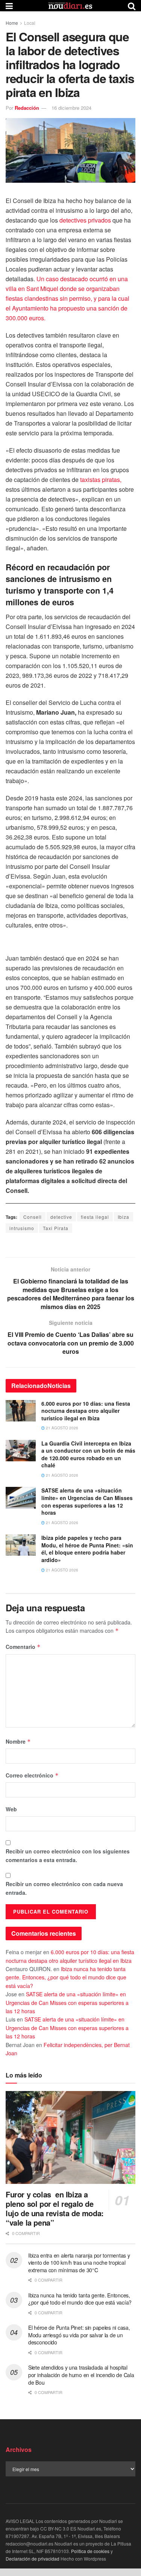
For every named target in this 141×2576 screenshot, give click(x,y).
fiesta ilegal (95, 1217)
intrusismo (22, 1228)
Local (30, 23)
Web (11, 1809)
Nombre (18, 1741)
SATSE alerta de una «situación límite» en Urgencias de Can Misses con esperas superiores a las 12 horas (87, 1501)
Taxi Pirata (56, 1228)
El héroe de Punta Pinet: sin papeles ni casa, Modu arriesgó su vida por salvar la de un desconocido (79, 2335)
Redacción (27, 108)
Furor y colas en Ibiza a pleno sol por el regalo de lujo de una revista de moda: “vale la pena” (55, 2208)
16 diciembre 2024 (71, 108)
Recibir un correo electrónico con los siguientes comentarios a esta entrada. (68, 1855)
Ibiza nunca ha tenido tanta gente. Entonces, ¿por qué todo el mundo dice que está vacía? (66, 1977)
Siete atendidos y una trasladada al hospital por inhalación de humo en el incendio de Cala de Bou (81, 2375)
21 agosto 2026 (61, 1428)
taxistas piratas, (101, 480)
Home (12, 23)
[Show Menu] (9, 6)
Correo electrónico (32, 1775)
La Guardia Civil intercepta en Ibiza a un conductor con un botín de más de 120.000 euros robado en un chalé (88, 1454)
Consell (33, 1217)
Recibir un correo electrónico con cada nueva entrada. (64, 1888)
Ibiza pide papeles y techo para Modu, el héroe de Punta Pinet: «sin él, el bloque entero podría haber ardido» (87, 1549)
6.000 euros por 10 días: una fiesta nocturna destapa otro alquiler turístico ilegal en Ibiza (86, 1411)
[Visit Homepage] (70, 6)
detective (61, 1217)
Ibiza (124, 1217)
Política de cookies (90, 2551)
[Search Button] (132, 6)
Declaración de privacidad (33, 2559)
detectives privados (85, 220)
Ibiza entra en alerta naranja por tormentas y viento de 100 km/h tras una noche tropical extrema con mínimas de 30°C (79, 2263)
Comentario (23, 1647)
